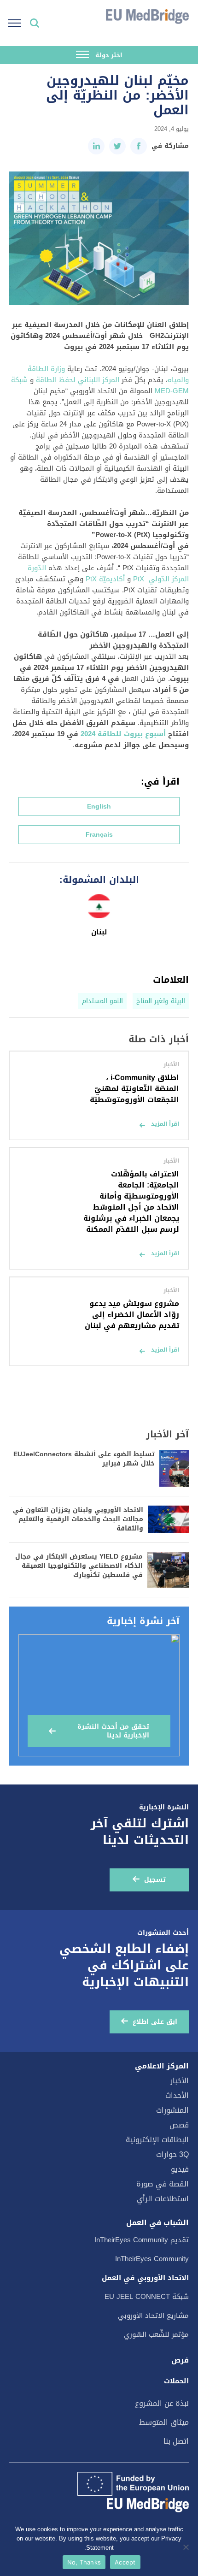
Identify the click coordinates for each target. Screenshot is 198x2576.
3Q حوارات (172, 2154)
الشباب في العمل (157, 2223)
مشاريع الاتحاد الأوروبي (153, 2316)
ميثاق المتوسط (164, 2422)
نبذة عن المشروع (162, 2403)
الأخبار (180, 2081)
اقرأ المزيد (165, 1124)
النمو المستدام (102, 1001)
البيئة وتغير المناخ (161, 1001)
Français (99, 835)
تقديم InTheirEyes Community (142, 2240)
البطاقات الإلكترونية (157, 2140)
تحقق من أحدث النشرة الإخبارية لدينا (113, 1731)
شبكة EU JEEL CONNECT (147, 2297)
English (99, 806)
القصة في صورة (163, 2184)
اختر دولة (108, 55)
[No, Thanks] (186, 2547)
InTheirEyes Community (152, 2259)
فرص (180, 2360)
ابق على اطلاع (155, 2022)
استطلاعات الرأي (163, 2199)
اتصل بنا (176, 2441)
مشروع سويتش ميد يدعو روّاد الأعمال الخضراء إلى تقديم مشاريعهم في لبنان (132, 1315)
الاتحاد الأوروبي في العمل (145, 2278)
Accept (125, 2562)
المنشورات (172, 2110)
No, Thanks (84, 2562)
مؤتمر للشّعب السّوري (156, 2334)
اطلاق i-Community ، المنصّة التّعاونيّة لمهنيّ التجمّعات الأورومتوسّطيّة (134, 1089)
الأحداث (177, 2095)
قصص (179, 2125)
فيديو (180, 2169)
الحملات (176, 2381)
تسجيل (155, 1880)
